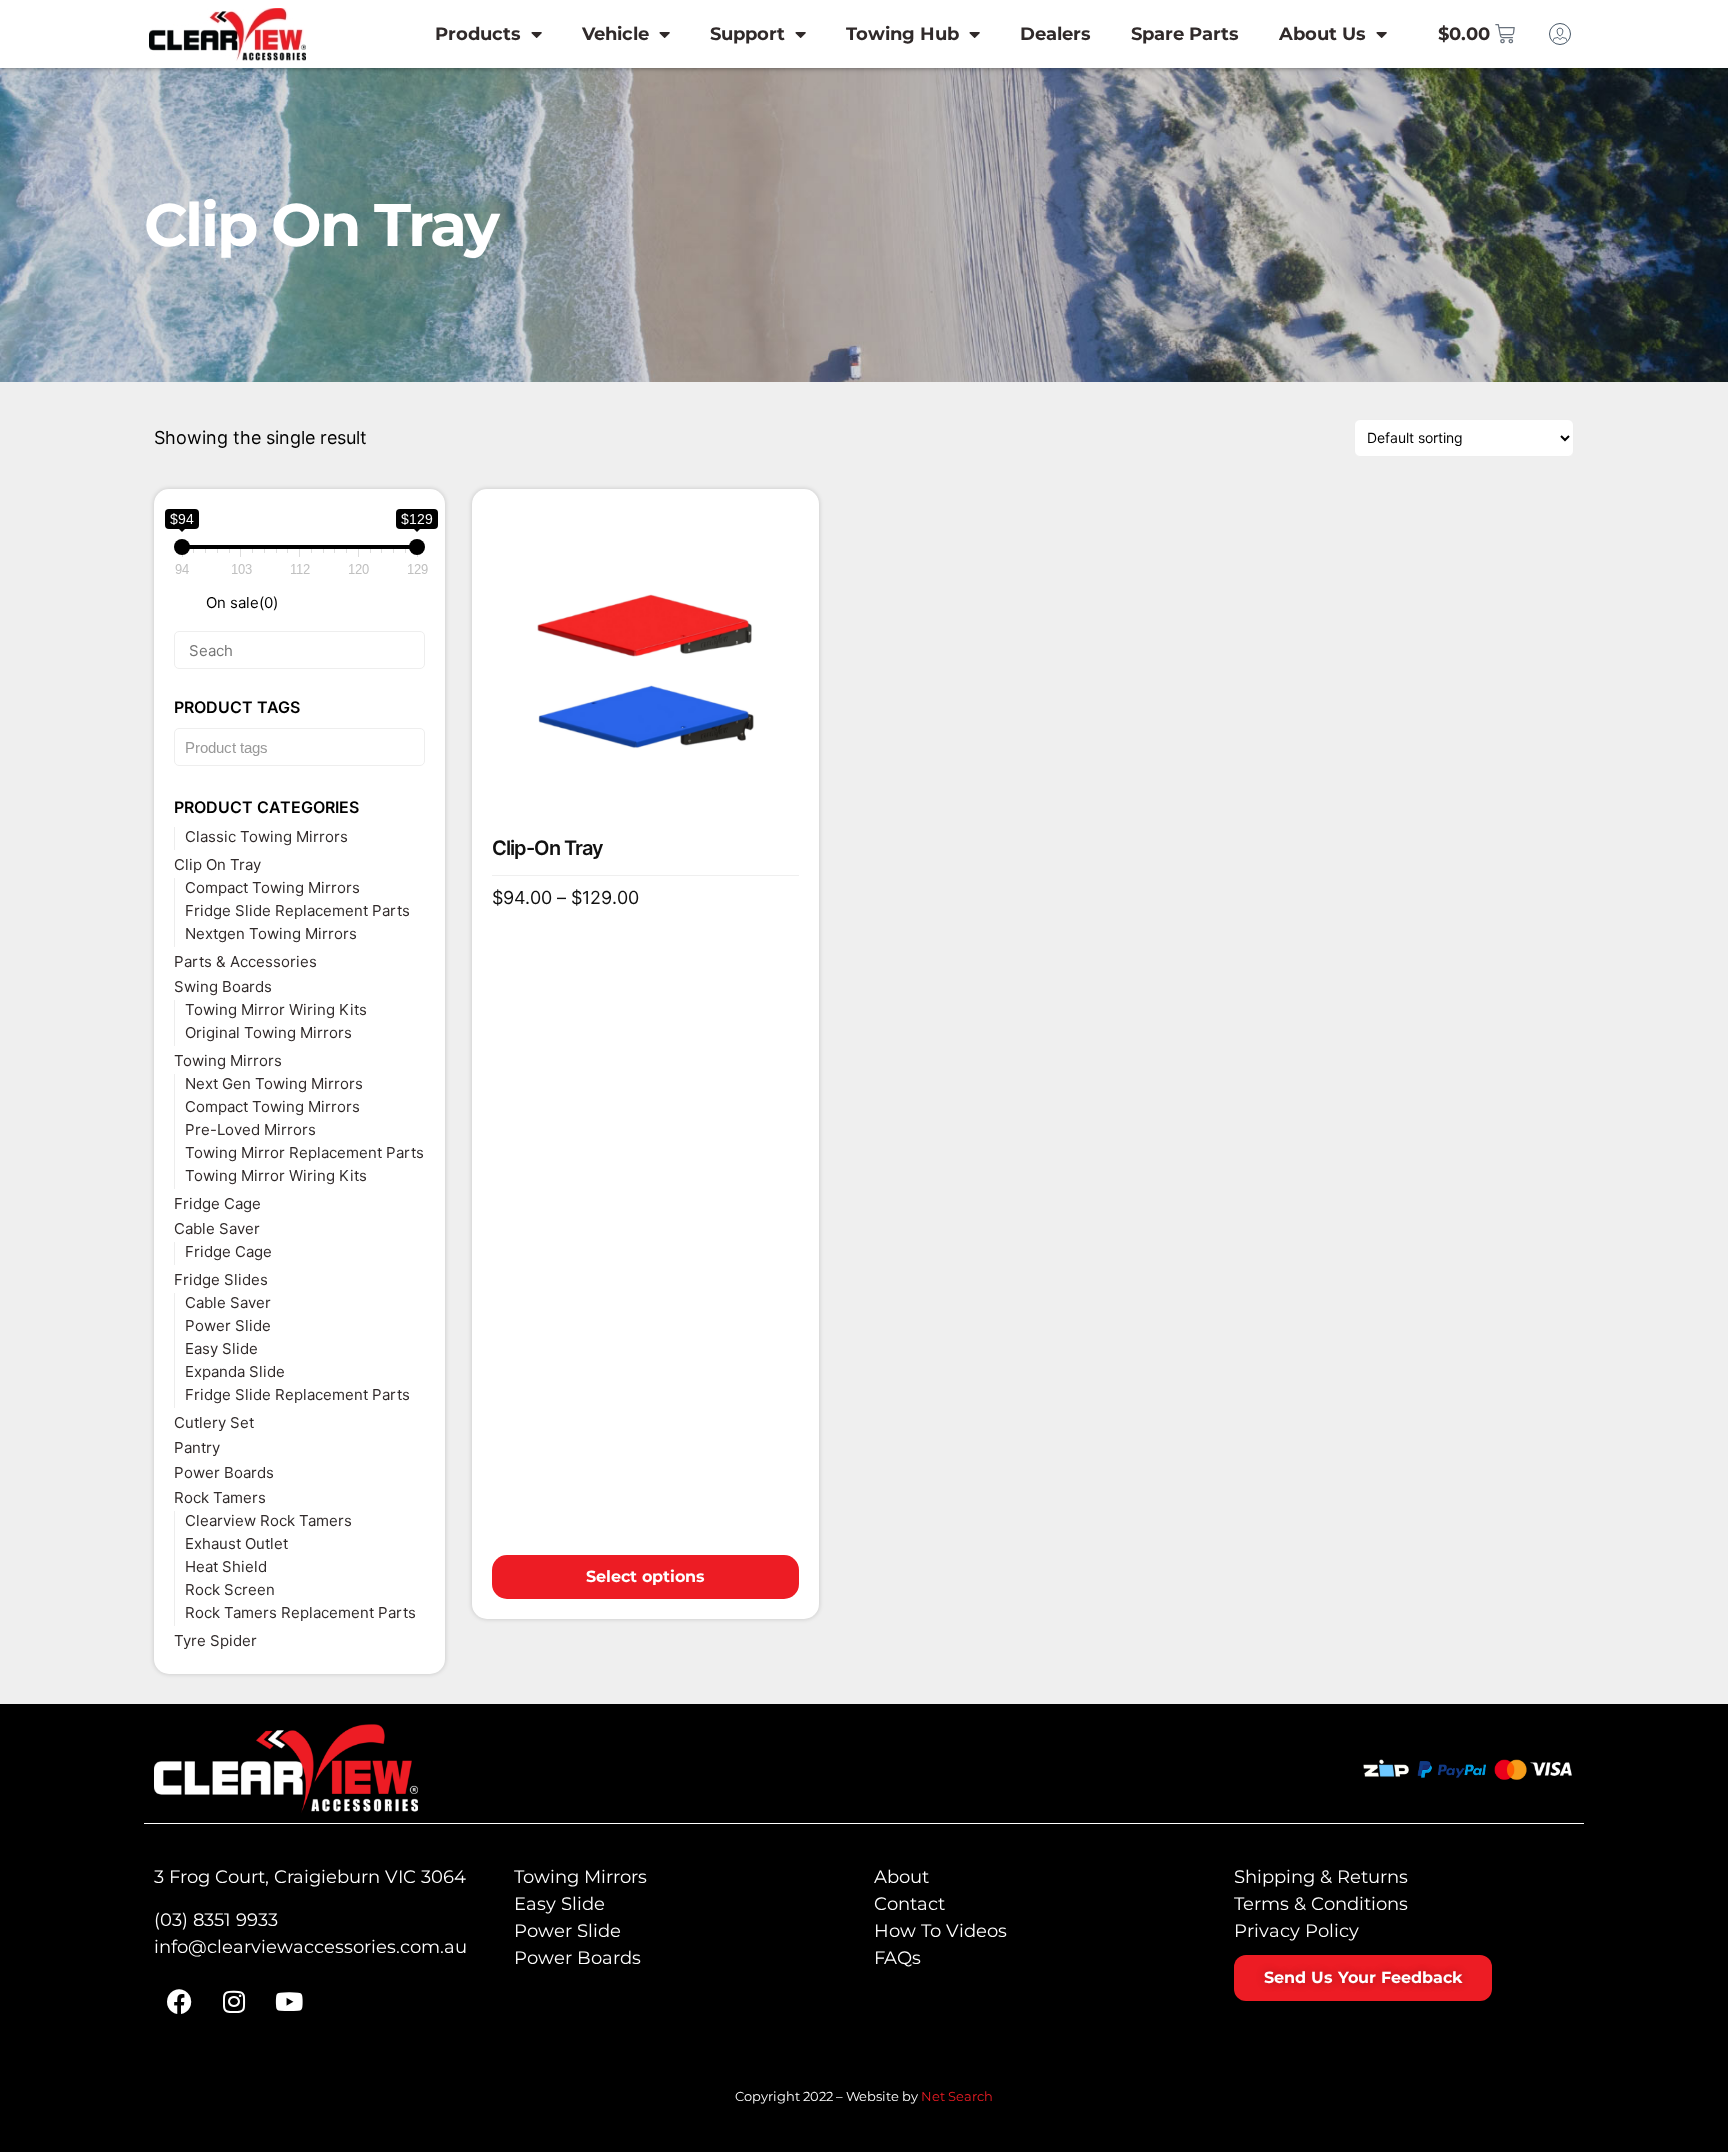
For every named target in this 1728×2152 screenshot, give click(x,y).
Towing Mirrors (228, 1060)
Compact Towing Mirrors (272, 887)
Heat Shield (226, 1566)
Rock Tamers (220, 1497)
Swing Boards (223, 986)
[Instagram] (234, 2002)
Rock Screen (230, 1589)
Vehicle (615, 34)
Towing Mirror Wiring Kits (276, 1009)
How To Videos (940, 1931)
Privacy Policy (1296, 1931)
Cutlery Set (214, 1422)
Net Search (957, 2096)
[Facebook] (179, 2002)
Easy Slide (221, 1348)
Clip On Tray (217, 864)
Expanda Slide (235, 1371)
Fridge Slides (221, 1279)
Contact (909, 1904)
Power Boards (224, 1472)
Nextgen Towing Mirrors (271, 933)
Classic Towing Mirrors (266, 836)
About (901, 1877)
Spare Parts (1185, 34)
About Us (1322, 34)
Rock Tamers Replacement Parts (300, 1612)
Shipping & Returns (1321, 1877)
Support (747, 34)
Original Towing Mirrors (268, 1032)
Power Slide (228, 1325)
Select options (645, 1576)
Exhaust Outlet (236, 1543)
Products (478, 34)
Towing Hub (902, 34)
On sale (242, 602)
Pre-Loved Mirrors (250, 1129)
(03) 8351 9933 (216, 1920)
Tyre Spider (215, 1640)
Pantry (197, 1447)
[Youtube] (289, 2002)
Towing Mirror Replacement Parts (304, 1152)
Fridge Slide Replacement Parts (297, 910)
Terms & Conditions (1321, 1904)
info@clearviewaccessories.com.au (310, 1947)
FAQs (897, 1958)
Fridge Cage (217, 1203)
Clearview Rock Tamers (268, 1520)
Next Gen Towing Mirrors (274, 1083)
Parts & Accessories (245, 961)
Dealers (1055, 34)
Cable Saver (217, 1228)
